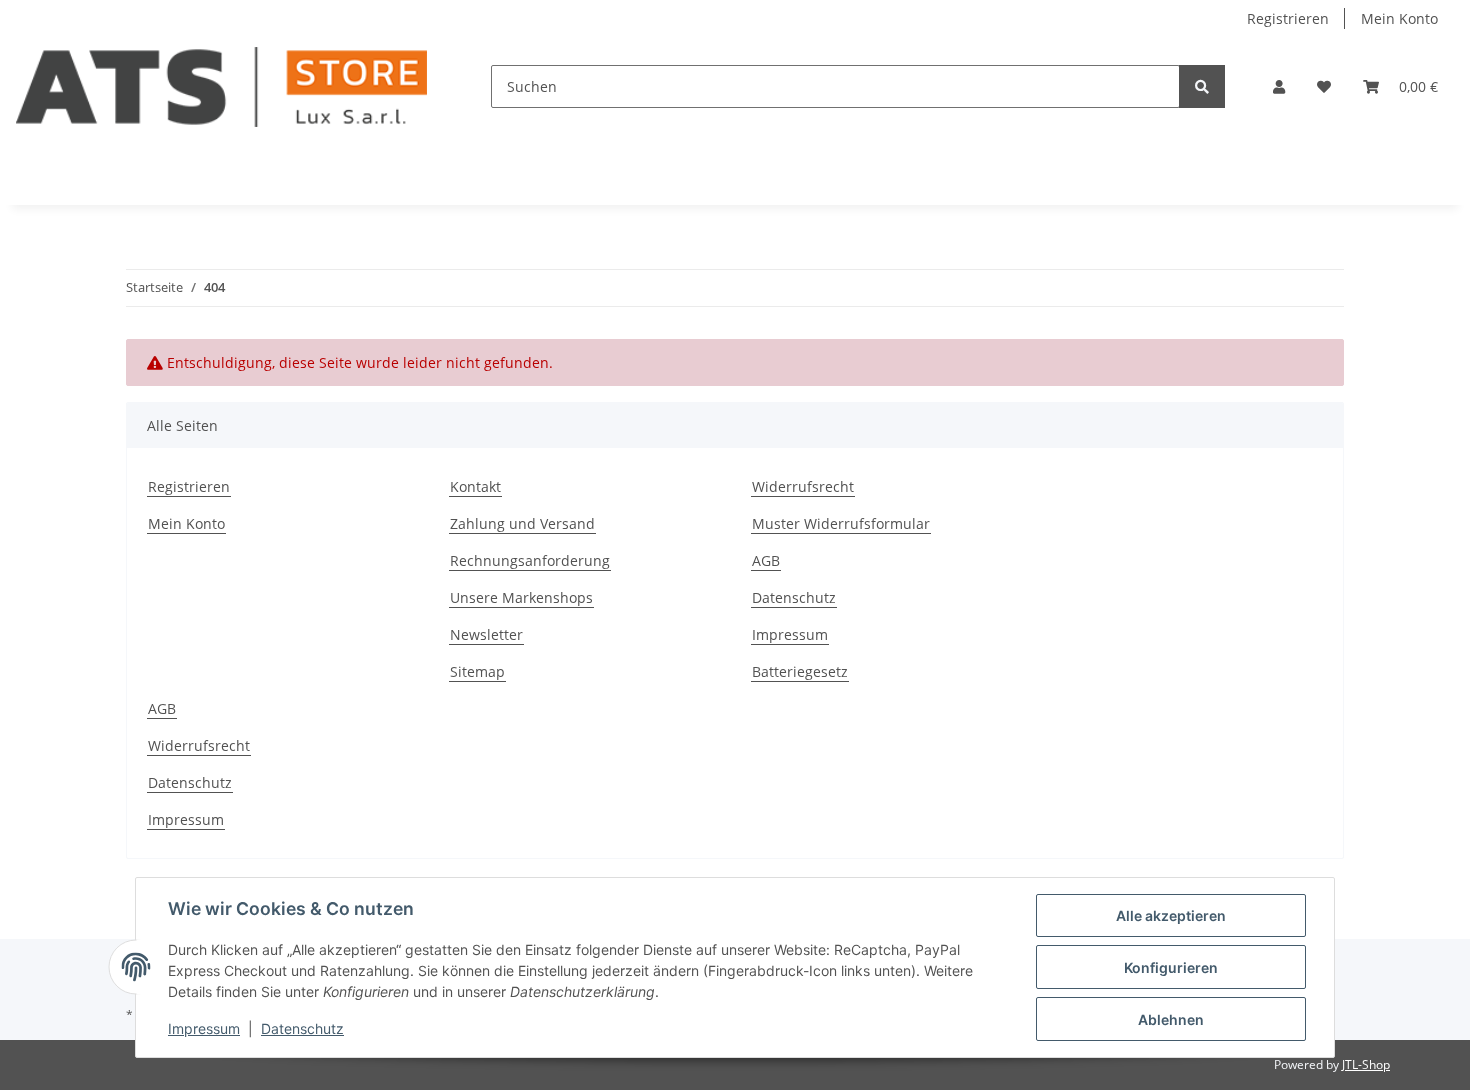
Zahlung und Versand (522, 523)
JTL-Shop (1366, 1064)
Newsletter (486, 634)
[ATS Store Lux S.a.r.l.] (221, 86)
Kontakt (475, 486)
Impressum (790, 634)
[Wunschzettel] (1324, 86)
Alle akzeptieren (1171, 915)
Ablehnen (1171, 1019)
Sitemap (477, 671)
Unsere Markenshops (521, 597)
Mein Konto (1399, 18)
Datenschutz (794, 597)
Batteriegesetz (800, 671)
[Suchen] (1202, 86)
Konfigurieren (1171, 967)
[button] (1279, 86)
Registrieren (1288, 18)
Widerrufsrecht (803, 486)
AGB (766, 560)
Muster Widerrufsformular (841, 523)
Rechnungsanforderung (530, 560)
